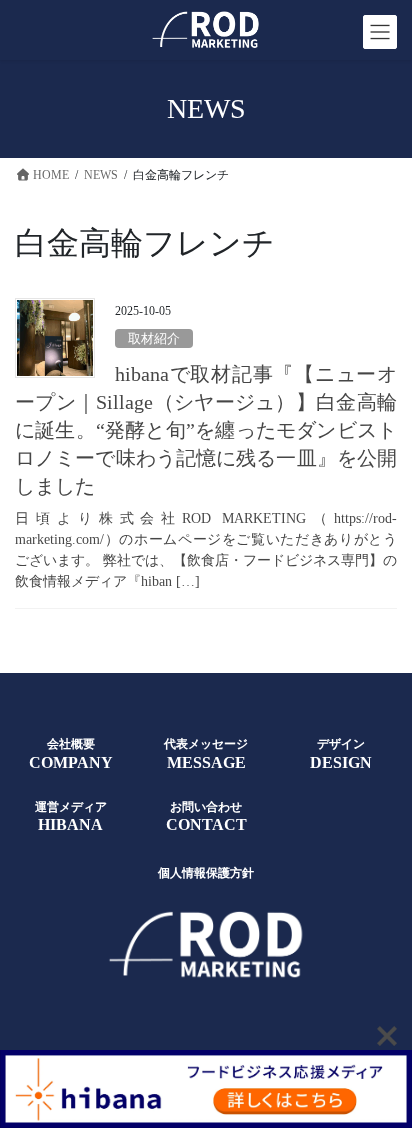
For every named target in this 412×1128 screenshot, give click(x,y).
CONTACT (206, 824)
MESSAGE (206, 762)
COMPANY (71, 762)
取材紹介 (154, 339)
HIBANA (70, 824)
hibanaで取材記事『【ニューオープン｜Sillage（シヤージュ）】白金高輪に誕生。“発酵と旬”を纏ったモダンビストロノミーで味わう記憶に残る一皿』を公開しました (206, 430)
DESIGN (341, 762)
